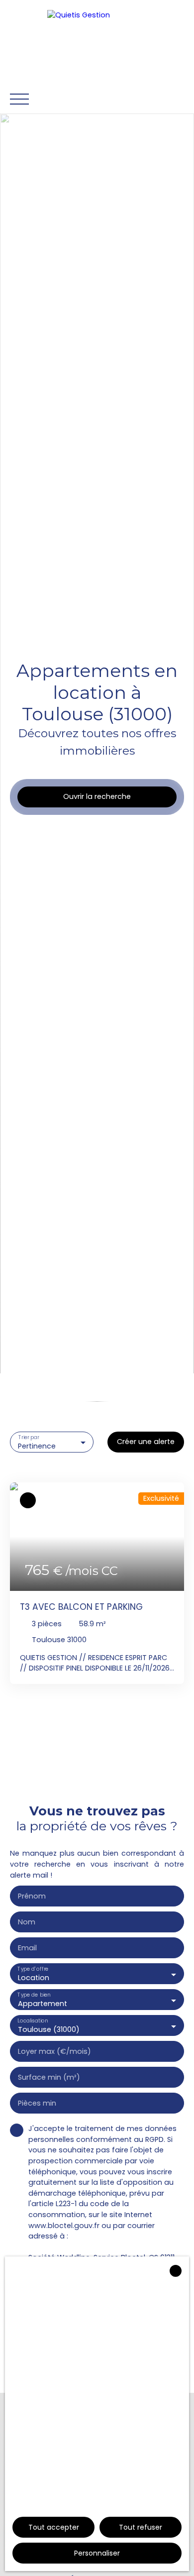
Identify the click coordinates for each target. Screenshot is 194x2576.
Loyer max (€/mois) (54, 2051)
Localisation (33, 2021)
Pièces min (37, 2103)
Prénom (32, 1896)
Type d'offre (33, 1969)
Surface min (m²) (49, 2077)
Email (27, 1948)
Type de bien (34, 1995)
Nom (27, 1922)
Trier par (29, 1437)
